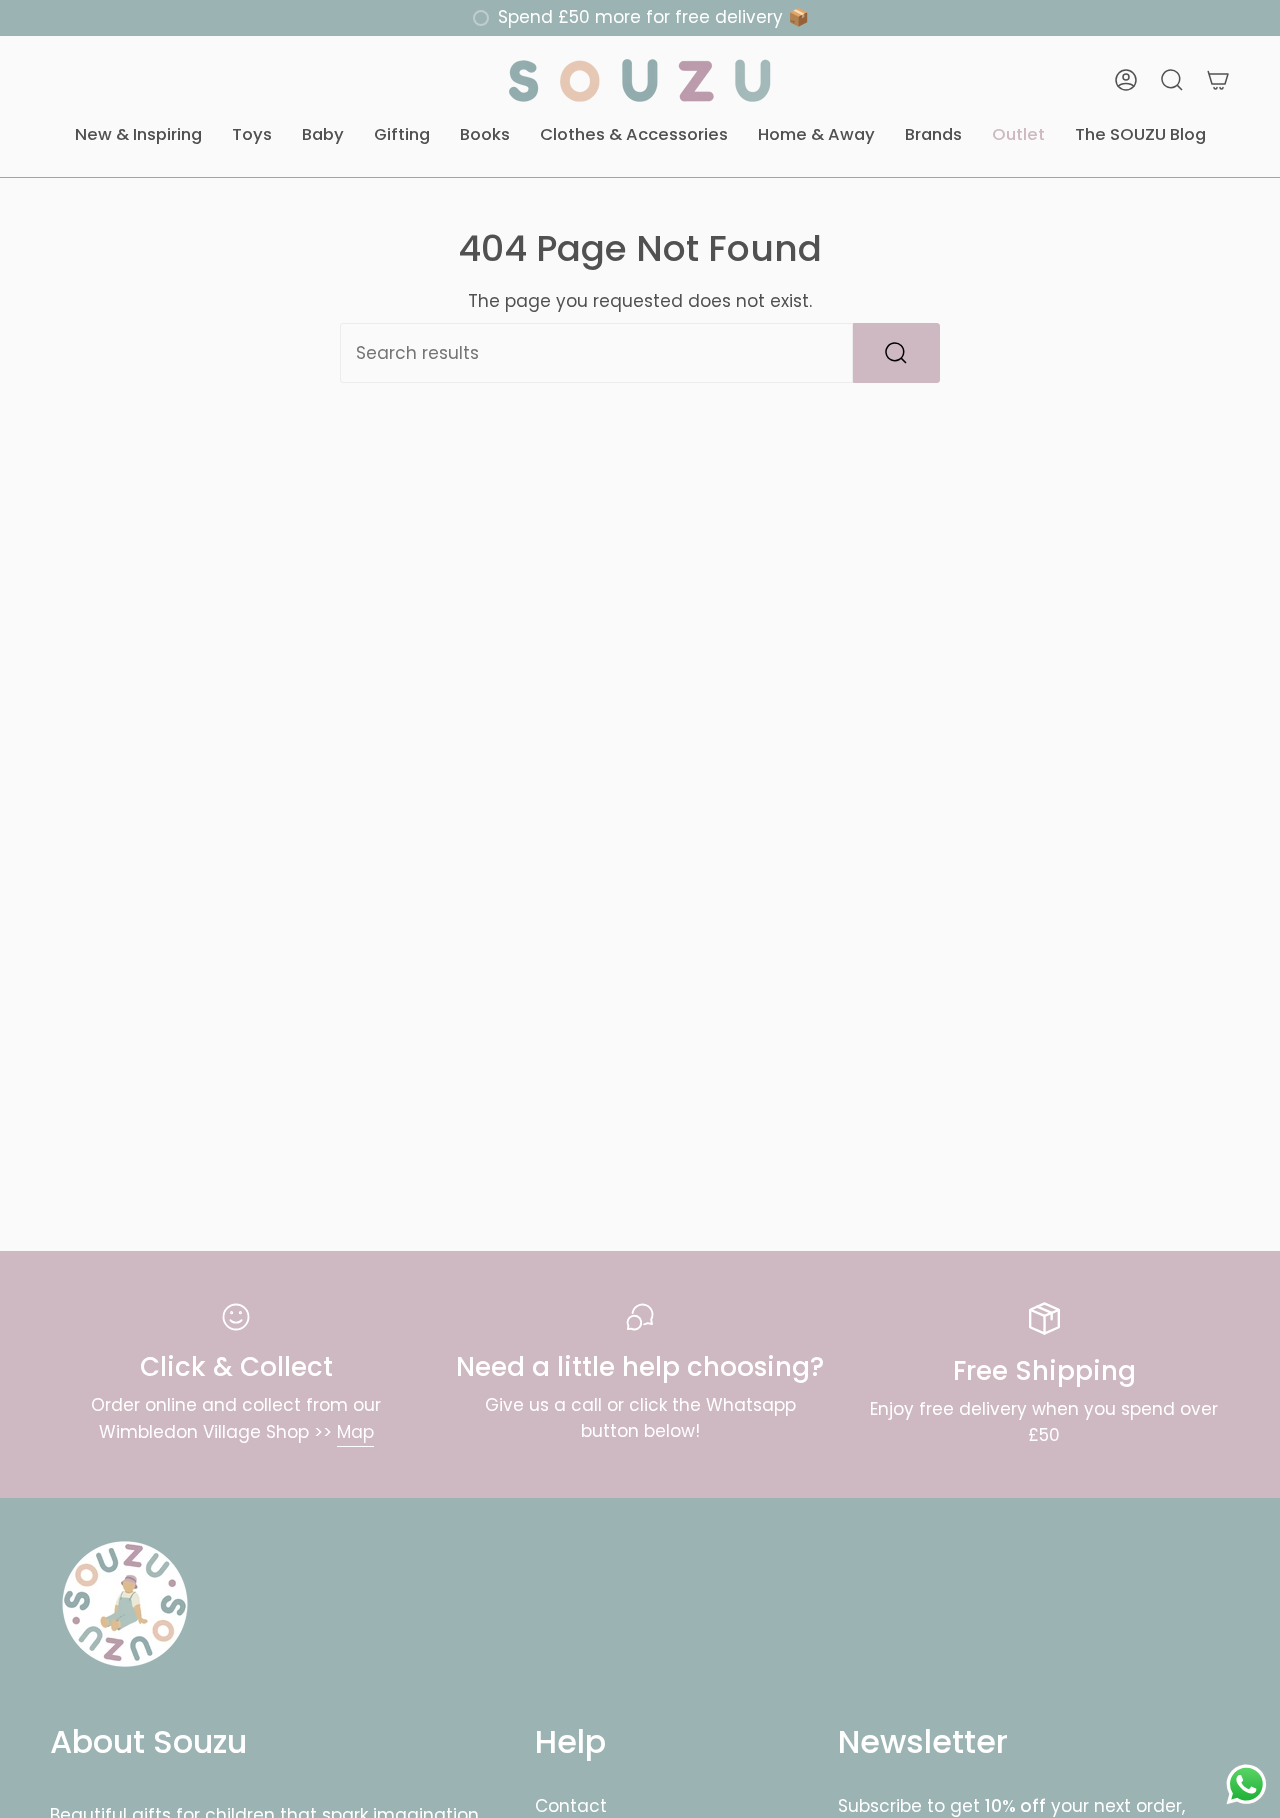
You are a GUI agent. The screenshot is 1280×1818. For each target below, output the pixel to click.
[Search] (896, 353)
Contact (571, 1806)
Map (355, 1432)
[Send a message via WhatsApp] (1246, 1784)
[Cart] (1218, 80)
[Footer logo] (125, 1604)
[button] (138, 136)
